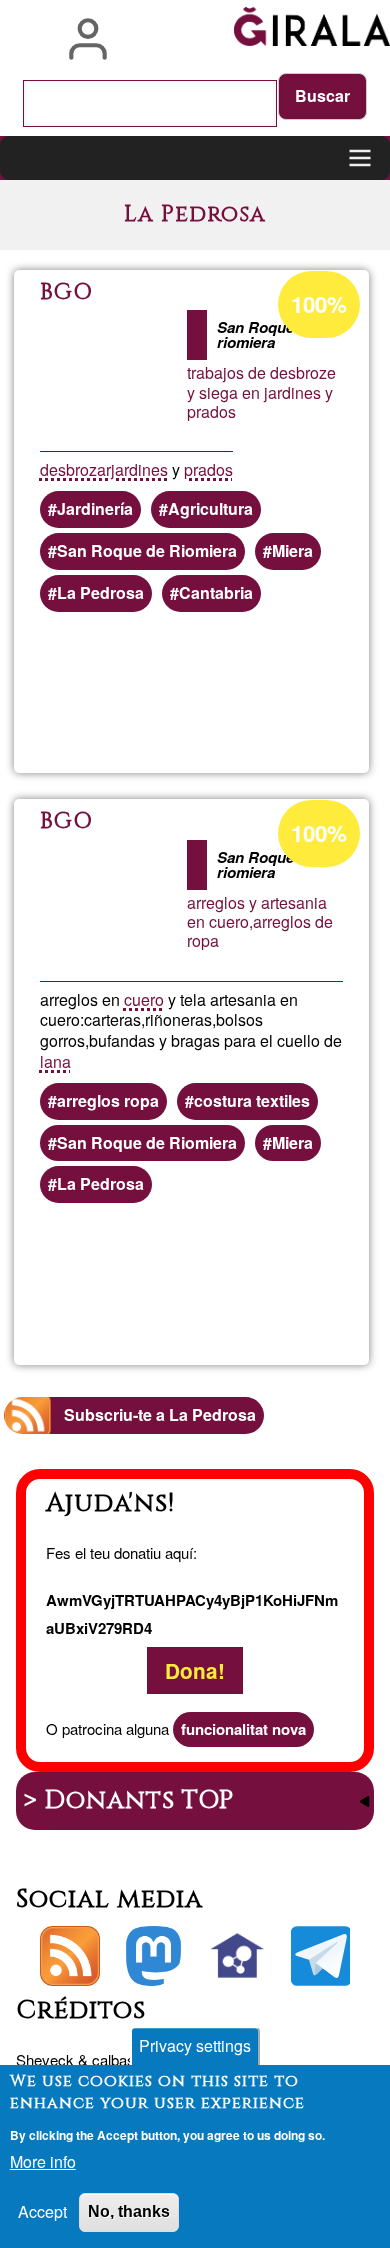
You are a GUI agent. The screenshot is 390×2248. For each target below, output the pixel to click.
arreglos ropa (108, 1100)
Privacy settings (195, 2045)
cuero (144, 999)
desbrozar (75, 469)
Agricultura (210, 508)
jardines (139, 469)
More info (43, 2161)
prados (208, 469)
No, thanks (129, 2211)
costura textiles (252, 1100)
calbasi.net (127, 2059)
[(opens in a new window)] (154, 1956)
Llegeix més (267, 693)
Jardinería (95, 508)
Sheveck (45, 2059)
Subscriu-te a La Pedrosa (160, 1414)
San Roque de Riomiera (147, 550)
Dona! (195, 1670)
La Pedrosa (100, 592)
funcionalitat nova (243, 1729)
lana (55, 1061)
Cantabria (216, 592)
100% (319, 304)
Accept (42, 2211)
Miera (292, 550)
